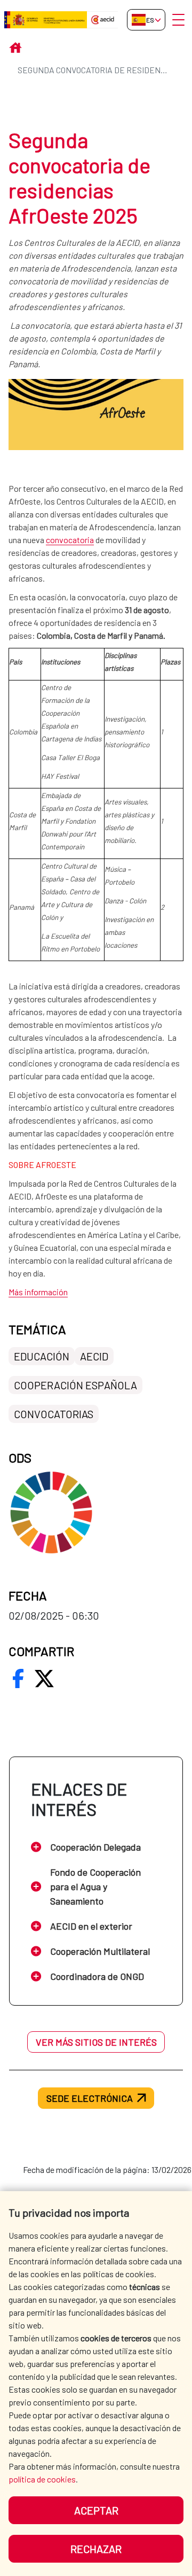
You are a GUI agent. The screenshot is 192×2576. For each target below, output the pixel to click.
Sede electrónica (90, 2098)
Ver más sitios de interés (96, 2042)
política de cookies (42, 2479)
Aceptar (96, 2510)
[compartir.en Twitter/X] (44, 1678)
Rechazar (96, 2549)
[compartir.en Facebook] (18, 1678)
